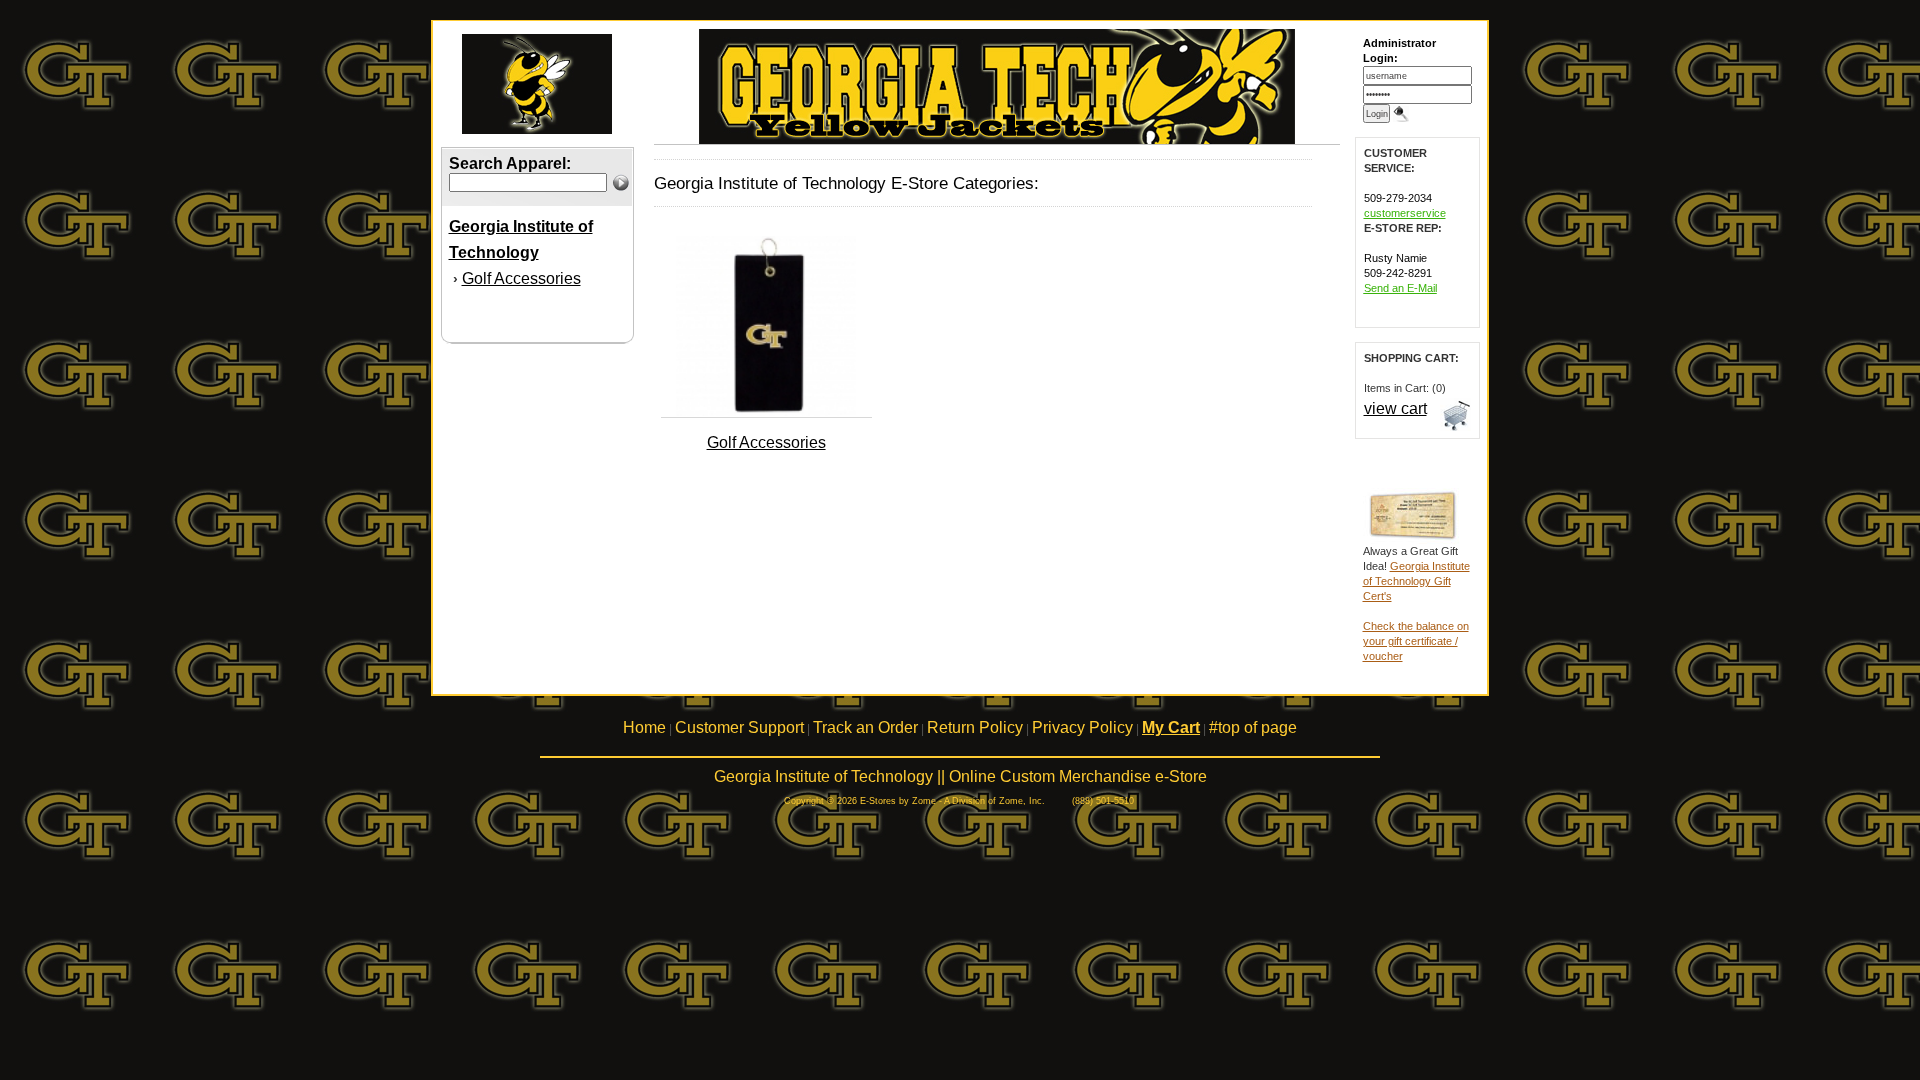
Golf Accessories (521, 278)
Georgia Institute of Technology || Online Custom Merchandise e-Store (960, 776)
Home (644, 727)
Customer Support (739, 727)
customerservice (1405, 213)
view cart (1395, 408)
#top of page (1253, 727)
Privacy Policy (1082, 727)
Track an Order (865, 727)
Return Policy (975, 727)
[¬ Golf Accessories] (766, 412)
